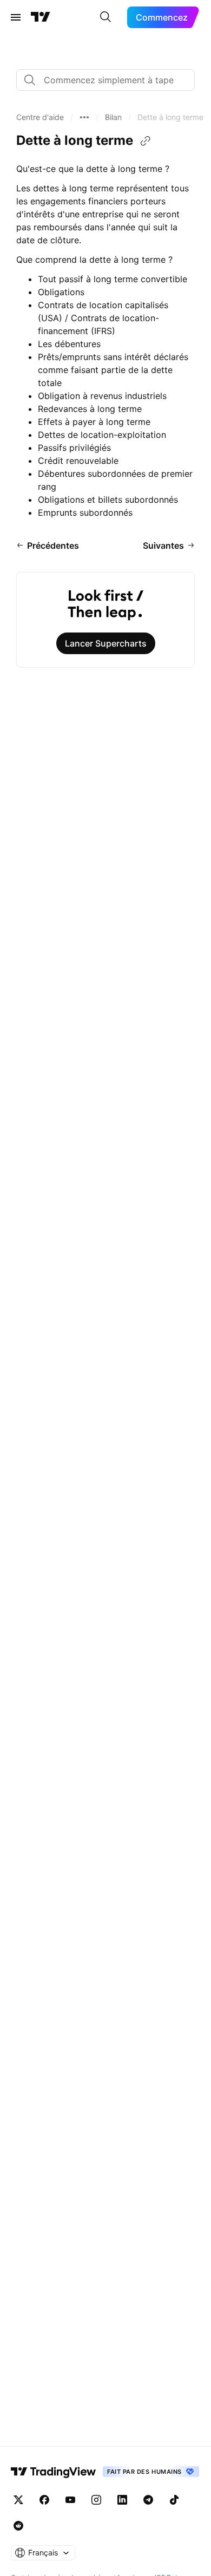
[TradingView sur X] (18, 2500)
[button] (40, 117)
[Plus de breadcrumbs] (84, 117)
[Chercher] (105, 17)
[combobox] (105, 80)
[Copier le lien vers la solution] (146, 141)
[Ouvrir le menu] (16, 17)
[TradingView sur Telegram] (148, 2500)
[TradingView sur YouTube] (70, 2500)
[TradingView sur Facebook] (44, 2500)
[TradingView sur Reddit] (18, 2526)
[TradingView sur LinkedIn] (122, 2500)
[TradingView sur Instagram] (96, 2500)
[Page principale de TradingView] (41, 17)
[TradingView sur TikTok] (174, 2500)
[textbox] (110, 80)
